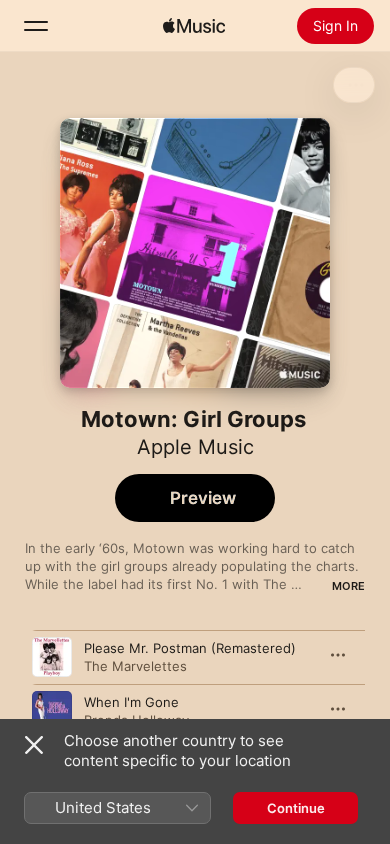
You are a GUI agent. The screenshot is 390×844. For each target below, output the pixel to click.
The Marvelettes (135, 666)
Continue (296, 808)
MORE (348, 586)
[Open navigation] (36, 26)
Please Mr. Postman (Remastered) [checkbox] (190, 648)
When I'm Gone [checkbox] (131, 702)
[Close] (34, 745)
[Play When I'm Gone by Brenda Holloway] (52, 711)
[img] (194, 26)
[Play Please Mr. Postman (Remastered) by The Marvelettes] (52, 657)
